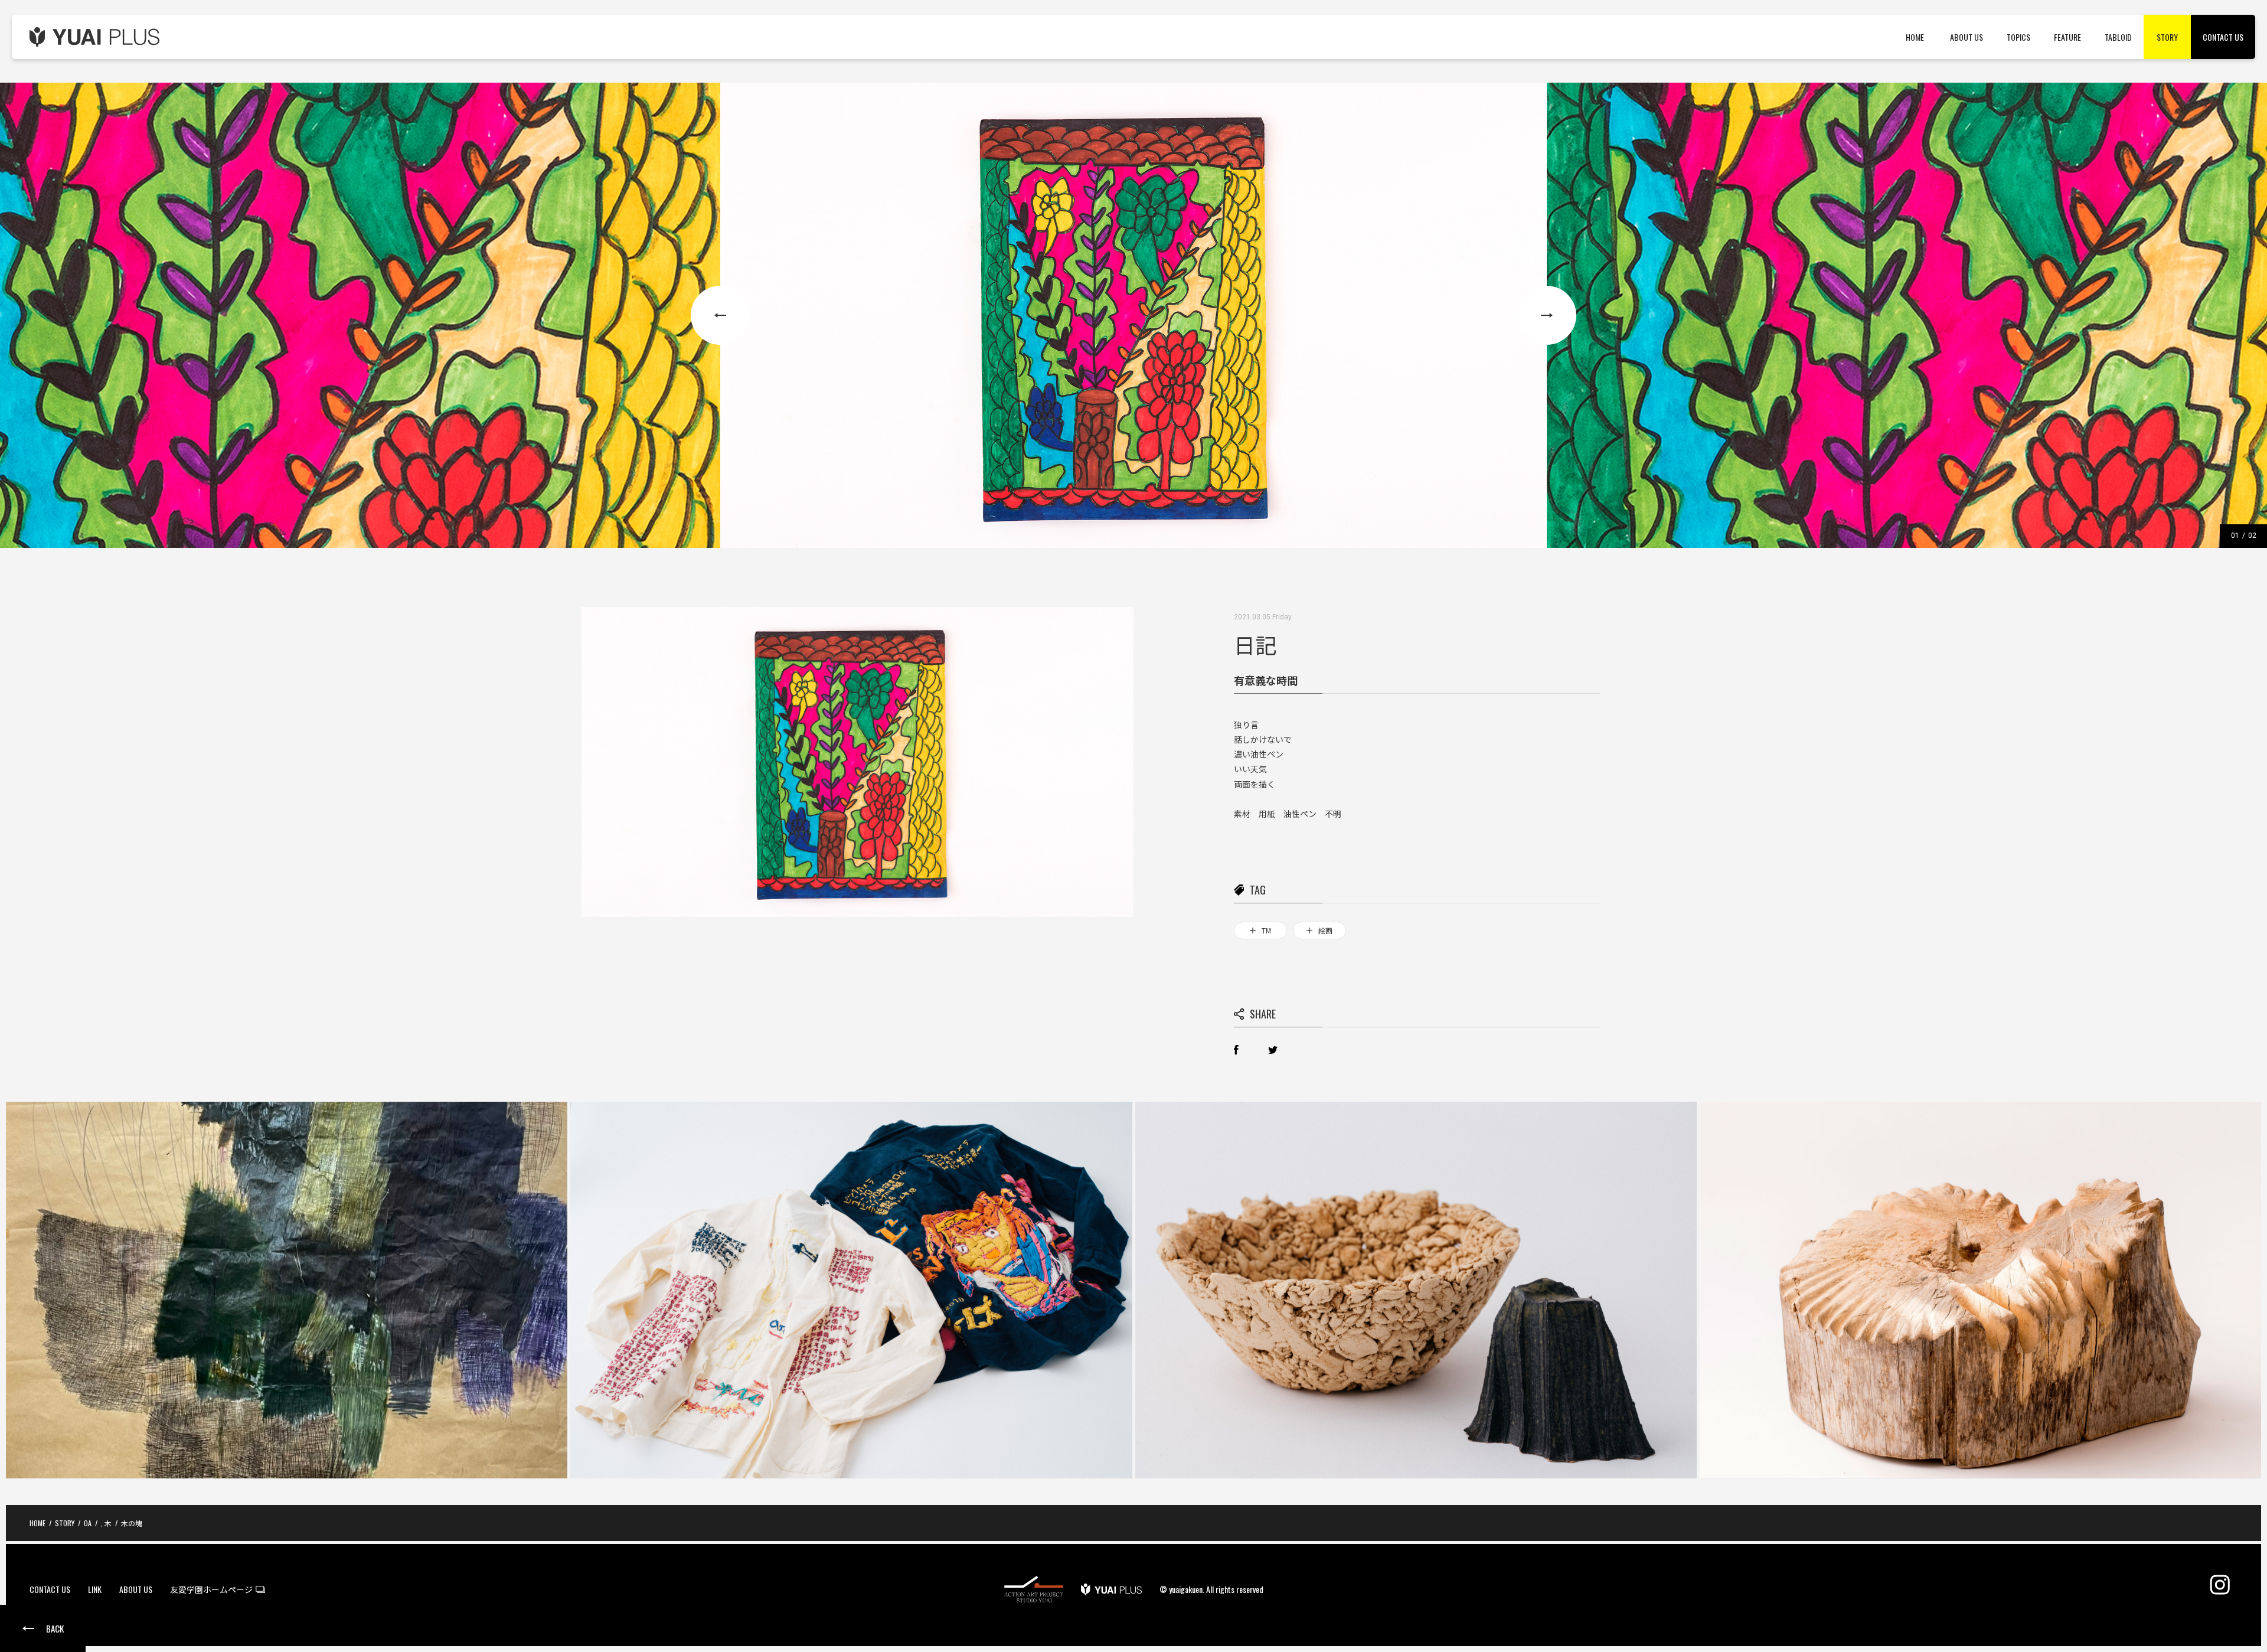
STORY (2167, 37)
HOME (1915, 37)
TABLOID (2118, 37)
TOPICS (2018, 37)
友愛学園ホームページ (211, 1590)
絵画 (1325, 930)
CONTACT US (2223, 37)
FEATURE (2067, 37)
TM (1266, 930)
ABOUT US (1967, 37)
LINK (95, 1590)
